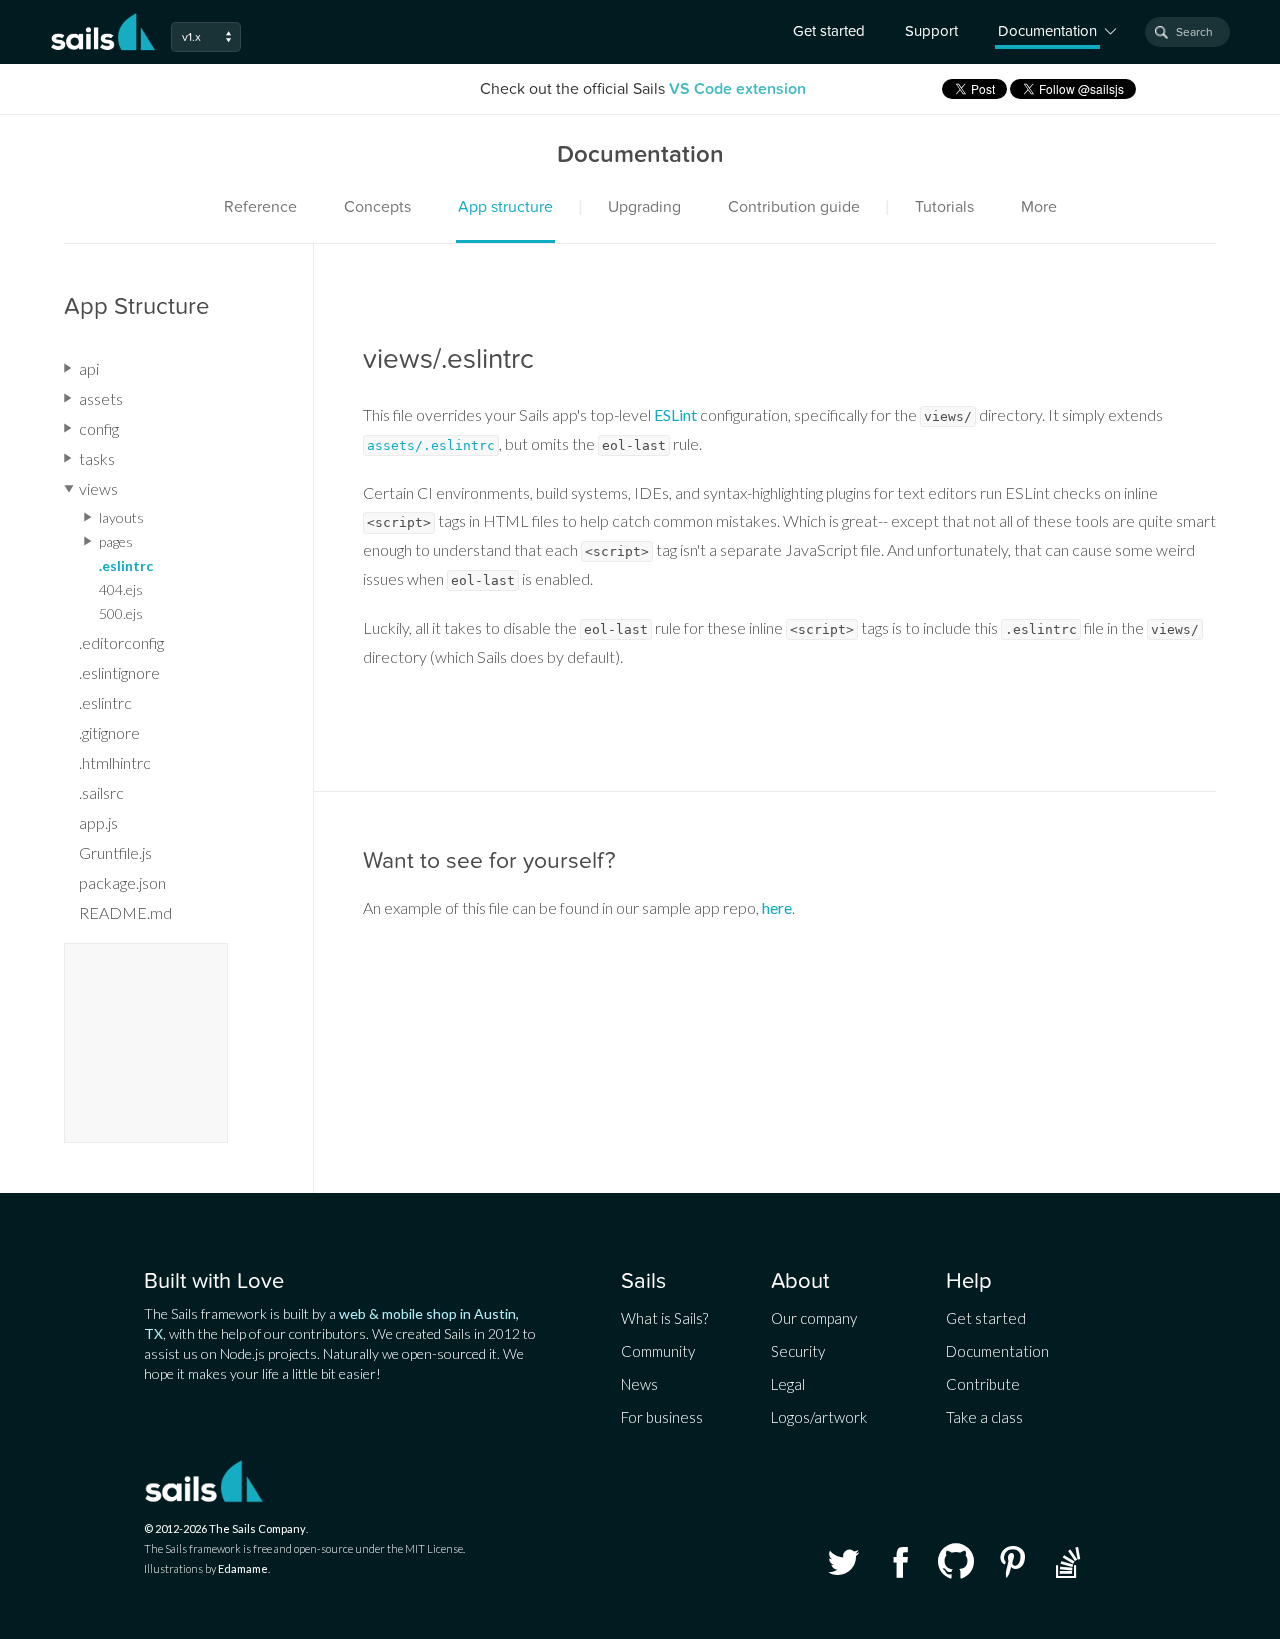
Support (931, 31)
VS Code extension (737, 89)
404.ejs (121, 589)
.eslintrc (126, 565)
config (99, 428)
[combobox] (1187, 32)
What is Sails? (664, 1318)
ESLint (675, 414)
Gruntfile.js (115, 852)
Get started (829, 31)
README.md (125, 912)
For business (662, 1417)
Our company (814, 1318)
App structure (505, 207)
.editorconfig (121, 642)
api (89, 368)
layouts (121, 517)
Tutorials (944, 207)
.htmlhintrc (115, 762)
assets (101, 398)
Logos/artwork (819, 1417)
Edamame (243, 1568)
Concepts (377, 207)
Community (658, 1351)
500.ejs (121, 613)
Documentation (997, 1351)
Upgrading (644, 207)
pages (116, 541)
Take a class (984, 1417)
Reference (260, 207)
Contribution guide (794, 207)
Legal (788, 1384)
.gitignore (109, 732)
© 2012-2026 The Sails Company (225, 1528)
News (639, 1384)
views (98, 488)
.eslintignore (119, 672)
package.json (122, 882)
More (1039, 207)
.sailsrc (101, 792)
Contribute (983, 1384)
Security (798, 1351)
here (777, 907)
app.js (98, 822)
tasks (97, 458)
